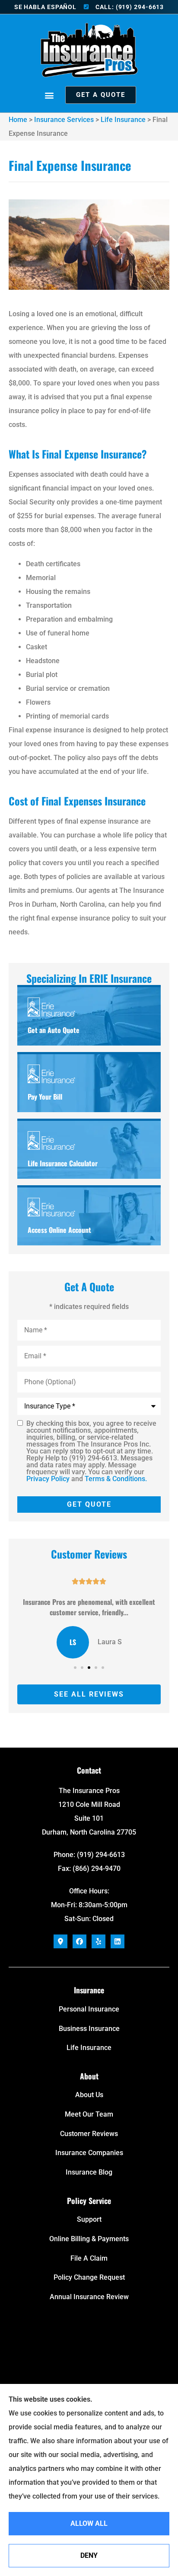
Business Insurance (89, 2029)
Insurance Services (64, 120)
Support (89, 2219)
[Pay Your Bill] (89, 1083)
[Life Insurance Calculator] (89, 1150)
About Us (89, 2095)
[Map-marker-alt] (60, 1941)
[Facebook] (79, 1941)
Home (18, 120)
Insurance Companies (89, 2153)
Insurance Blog (89, 2172)
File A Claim (89, 2258)
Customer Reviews (89, 2134)
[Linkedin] (118, 1941)
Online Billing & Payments (89, 2239)
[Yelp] (99, 1941)
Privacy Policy (48, 1479)
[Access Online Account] (89, 1216)
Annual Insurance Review (89, 2297)
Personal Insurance (89, 2009)
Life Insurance (123, 120)
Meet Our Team (89, 2114)
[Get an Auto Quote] (89, 1016)
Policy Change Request (89, 2277)
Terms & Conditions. (116, 1479)
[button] (49, 95)
